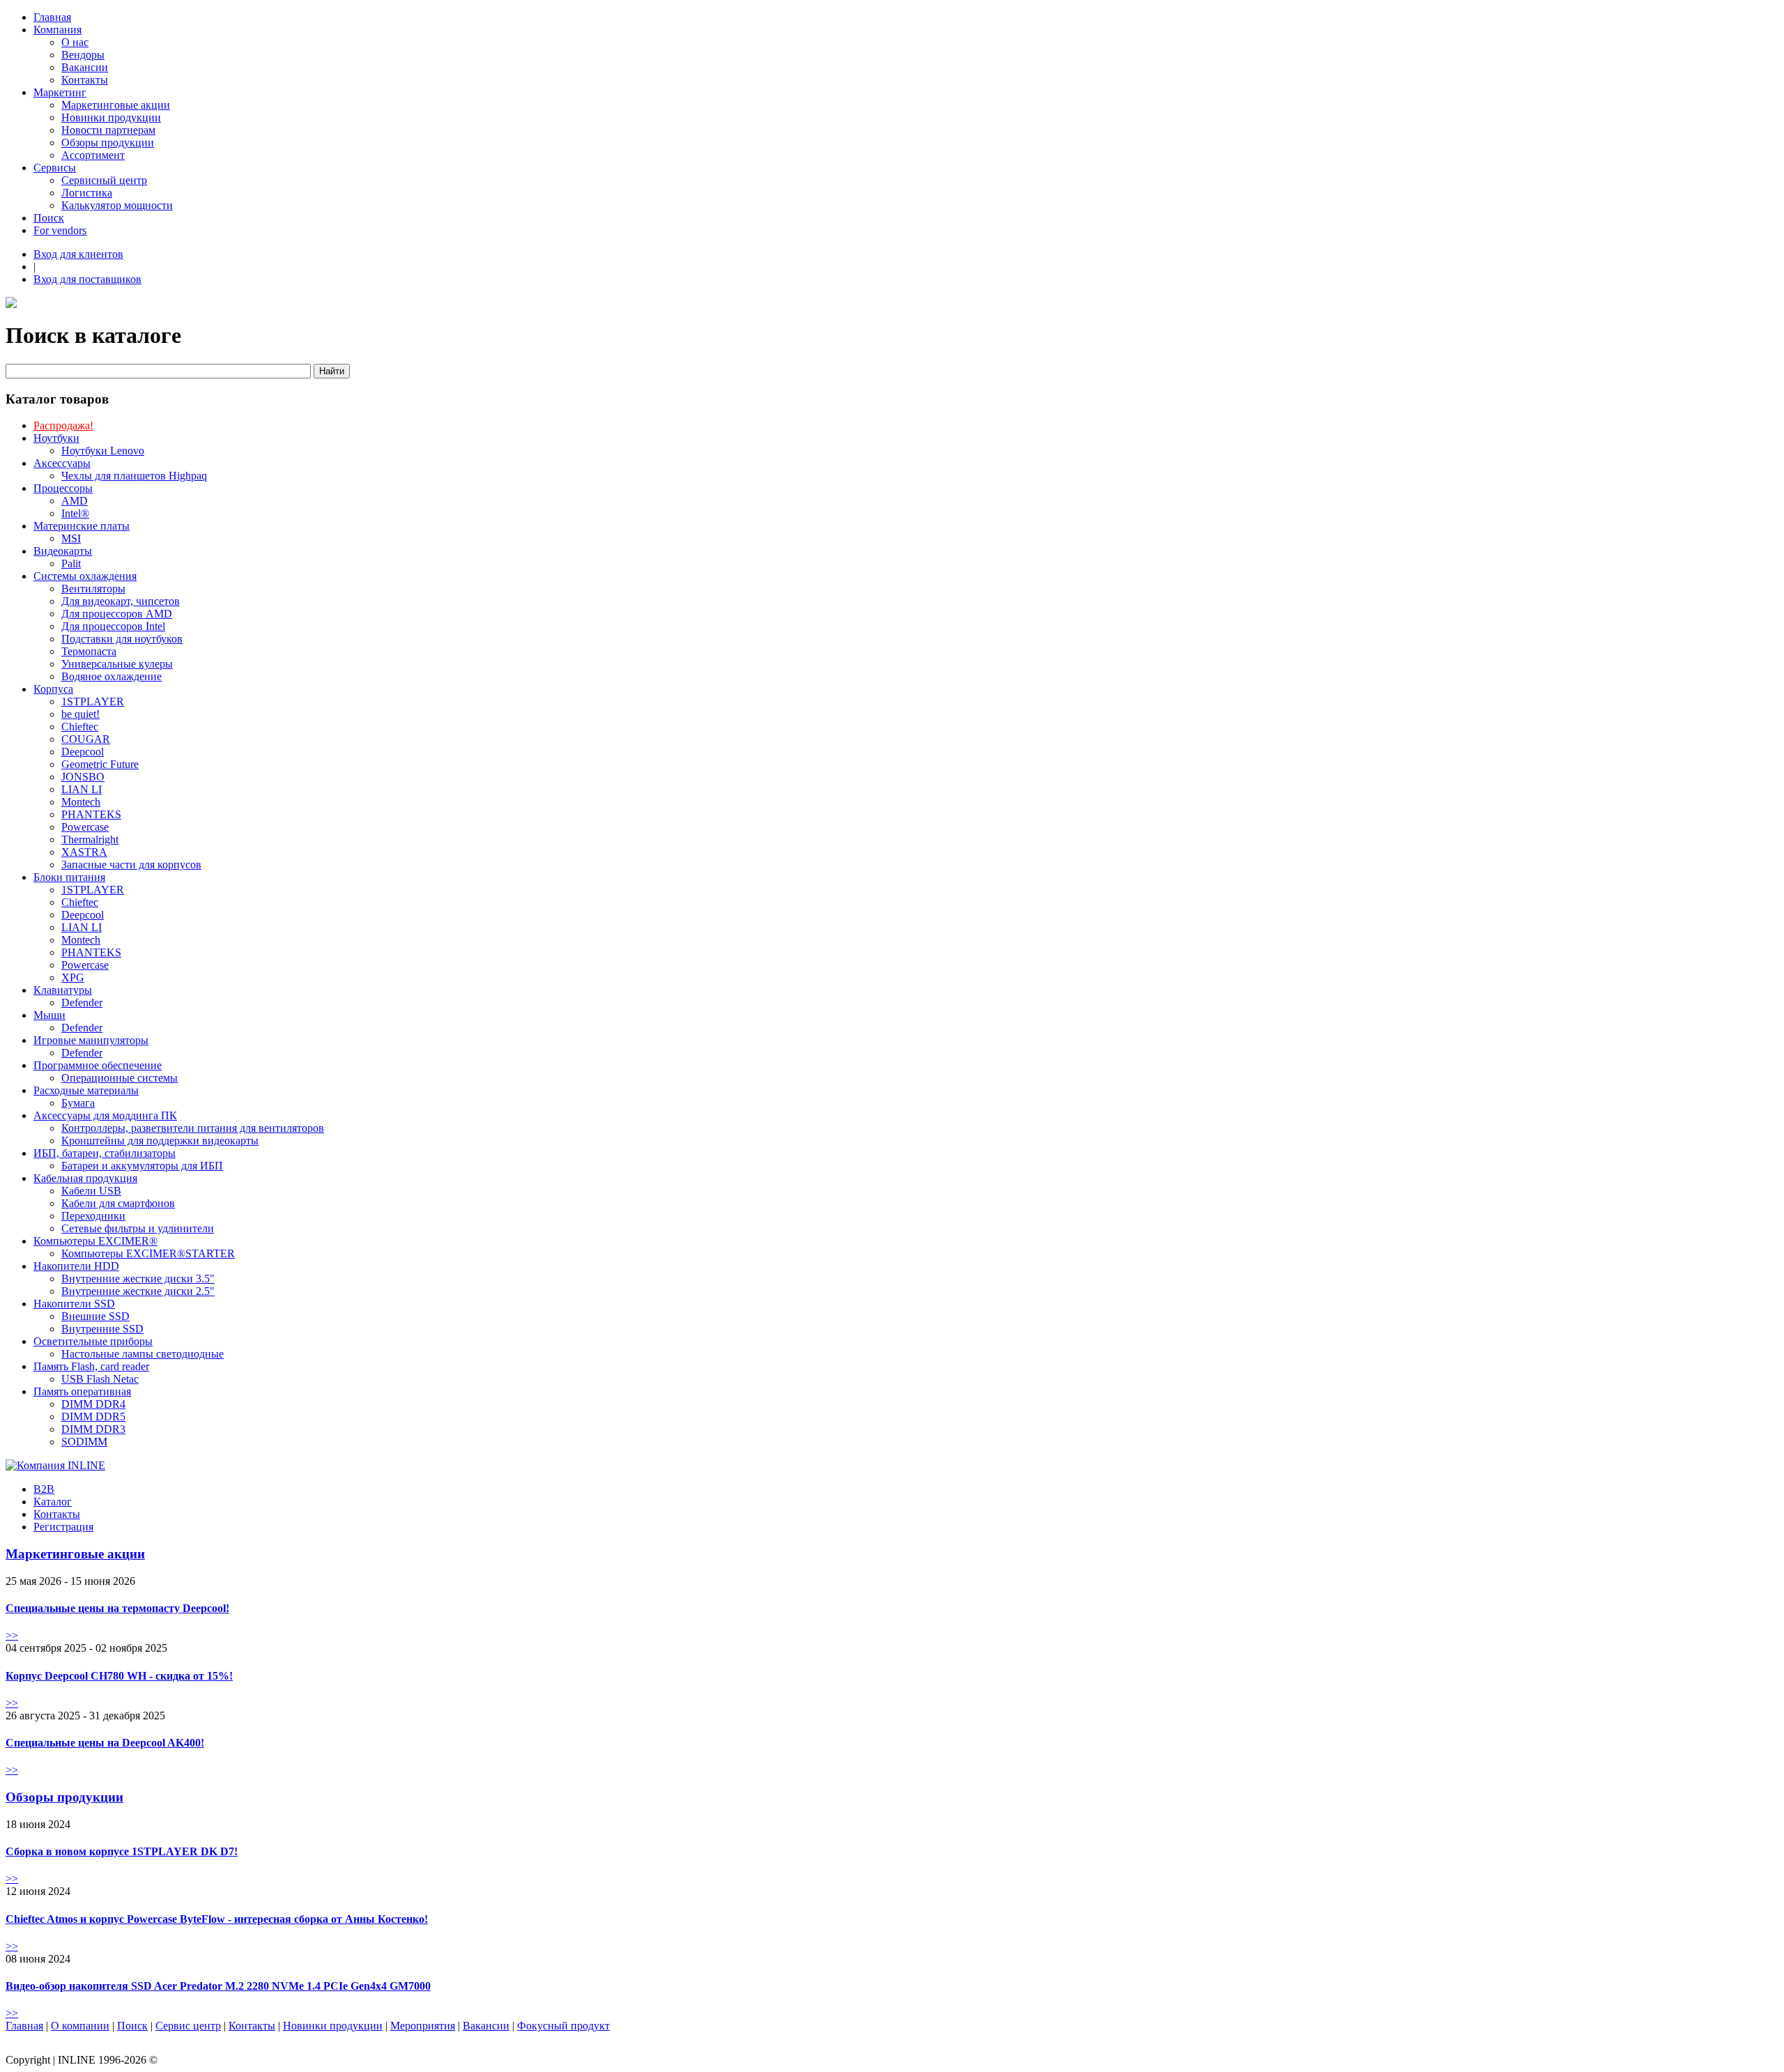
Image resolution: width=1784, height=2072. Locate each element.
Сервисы (55, 168)
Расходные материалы (86, 1090)
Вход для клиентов (78, 254)
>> (12, 1635)
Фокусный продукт (563, 2026)
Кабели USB (91, 1191)
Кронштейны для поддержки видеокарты (160, 1141)
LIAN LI (82, 789)
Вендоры (83, 55)
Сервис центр (188, 2026)
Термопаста (89, 651)
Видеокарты (63, 551)
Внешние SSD (95, 1316)
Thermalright (90, 839)
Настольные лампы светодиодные (143, 1354)
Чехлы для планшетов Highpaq (134, 476)
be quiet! (80, 714)
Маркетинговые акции (116, 105)
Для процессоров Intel (113, 626)
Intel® (75, 513)
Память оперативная (82, 1391)
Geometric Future (100, 764)
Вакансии (85, 67)
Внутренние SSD (102, 1329)
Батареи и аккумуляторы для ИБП (142, 1166)
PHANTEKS (91, 814)
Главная (52, 17)
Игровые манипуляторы (91, 1040)
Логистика (87, 193)
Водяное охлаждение (111, 676)
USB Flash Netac (100, 1379)
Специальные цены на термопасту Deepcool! (117, 1608)
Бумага (78, 1103)
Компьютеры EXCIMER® (95, 1241)
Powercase (85, 827)
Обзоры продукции (108, 143)
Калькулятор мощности (117, 205)
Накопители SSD (74, 1304)
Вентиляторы (93, 589)
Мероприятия (423, 2026)
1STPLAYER (93, 701)
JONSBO (83, 777)
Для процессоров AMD (117, 614)
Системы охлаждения (85, 576)
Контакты (85, 80)
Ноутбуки (56, 438)
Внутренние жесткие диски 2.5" (138, 1291)
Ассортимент (93, 155)
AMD (75, 501)
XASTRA (84, 852)
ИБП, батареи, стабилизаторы (105, 1153)
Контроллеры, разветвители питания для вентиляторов (193, 1128)
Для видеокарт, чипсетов (121, 601)
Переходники (93, 1216)
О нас (75, 42)
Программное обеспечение (98, 1065)
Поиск (49, 218)
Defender (82, 1003)
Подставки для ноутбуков (122, 639)
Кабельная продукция (85, 1178)
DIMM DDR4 (93, 1404)
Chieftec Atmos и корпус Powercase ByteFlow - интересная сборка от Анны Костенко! (217, 1919)
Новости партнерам (108, 130)
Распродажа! (63, 425)
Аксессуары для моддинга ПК (105, 1115)
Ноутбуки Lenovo (103, 451)
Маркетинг (60, 92)
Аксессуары (62, 463)
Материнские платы (82, 526)
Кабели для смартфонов (118, 1203)
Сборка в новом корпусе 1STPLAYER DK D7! (122, 1851)
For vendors (60, 230)
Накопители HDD (76, 1266)
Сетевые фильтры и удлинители (138, 1228)
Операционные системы (120, 1078)
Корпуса (53, 689)
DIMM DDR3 (93, 1429)
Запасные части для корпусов (131, 865)
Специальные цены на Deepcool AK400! (105, 1743)
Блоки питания (69, 877)
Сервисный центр (104, 180)
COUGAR (86, 739)
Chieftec (80, 727)
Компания (57, 30)
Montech (81, 802)
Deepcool (83, 752)
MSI (71, 538)
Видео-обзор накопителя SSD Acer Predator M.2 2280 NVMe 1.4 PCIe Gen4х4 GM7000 (218, 1986)
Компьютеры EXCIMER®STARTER (148, 1253)
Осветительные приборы (93, 1341)
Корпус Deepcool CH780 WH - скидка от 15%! (119, 1676)
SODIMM (84, 1442)
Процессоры (63, 488)
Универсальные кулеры (117, 664)
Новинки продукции (111, 117)
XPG (73, 977)
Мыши (49, 1015)
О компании (80, 2026)
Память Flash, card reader (91, 1366)
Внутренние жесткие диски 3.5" (138, 1279)
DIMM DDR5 (93, 1417)
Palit (71, 563)
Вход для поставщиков (87, 279)
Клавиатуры (63, 990)
